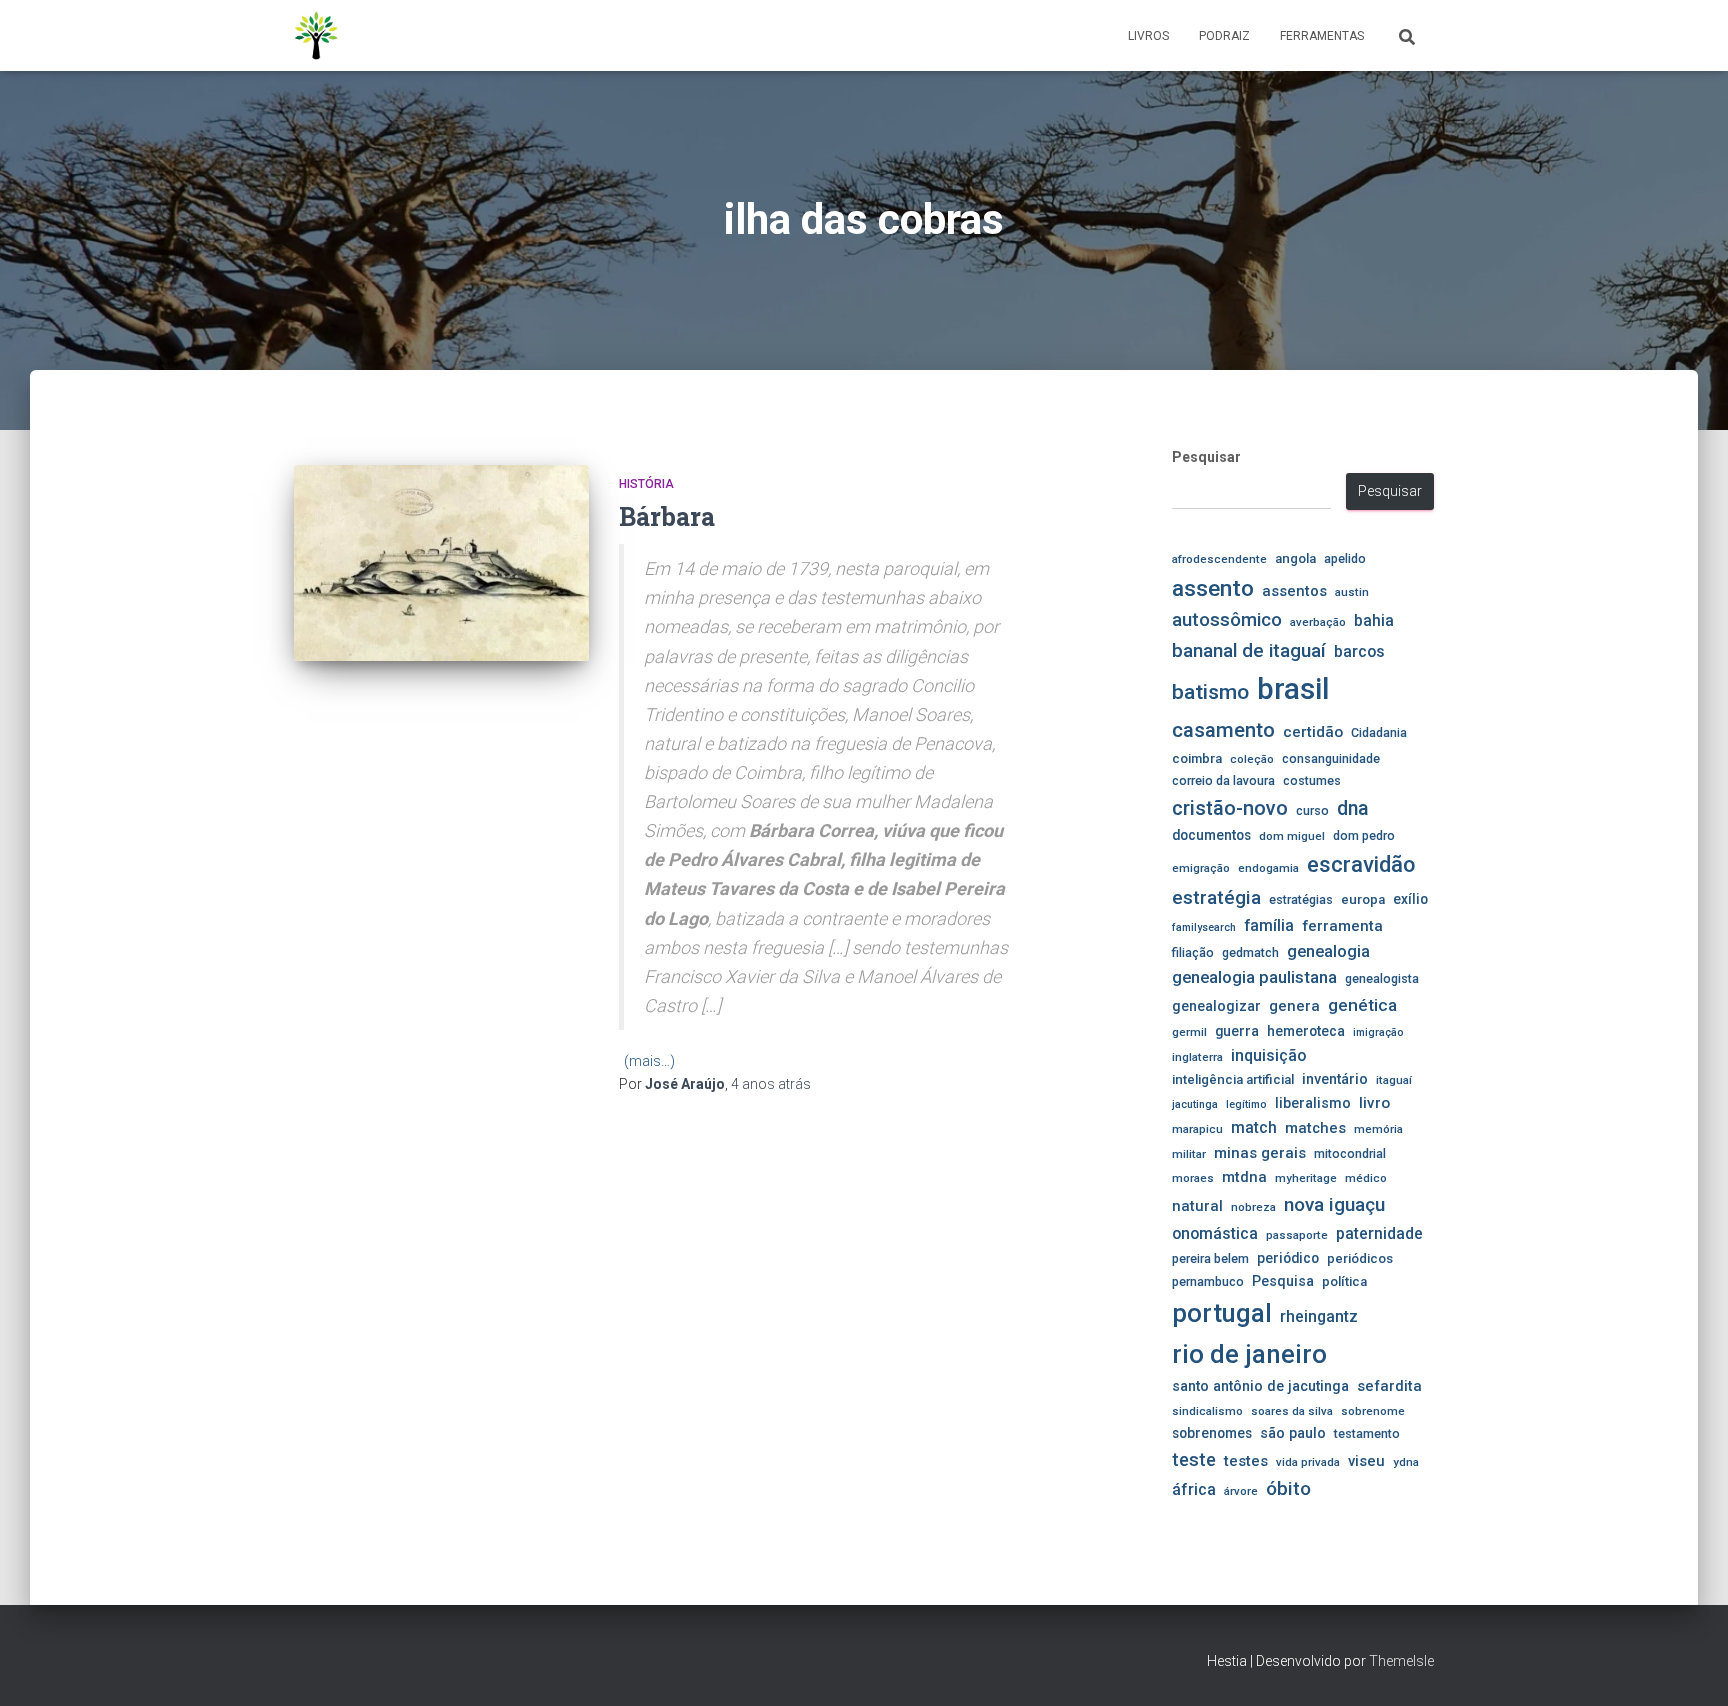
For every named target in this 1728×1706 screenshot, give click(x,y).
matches (1315, 1128)
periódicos (1360, 1258)
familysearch (1204, 927)
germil (1189, 1032)
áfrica (1194, 1490)
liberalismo (1313, 1103)
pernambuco (1208, 1281)
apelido (1345, 558)
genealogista (1382, 978)
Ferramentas (1322, 36)
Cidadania (1379, 732)
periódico (1288, 1258)
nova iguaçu (1334, 1204)
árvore (1241, 1491)
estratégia (1216, 897)
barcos (1359, 652)
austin (1352, 592)
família (1269, 925)
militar (1189, 1154)
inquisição (1268, 1055)
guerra (1237, 1031)
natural (1197, 1206)
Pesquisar (1206, 457)
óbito (1288, 1488)
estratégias (1301, 899)
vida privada (1308, 1462)
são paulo (1293, 1433)
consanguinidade (1331, 758)
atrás (771, 1084)
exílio (1410, 899)
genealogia (1328, 951)
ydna (1406, 1462)
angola (1295, 558)
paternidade (1379, 1234)
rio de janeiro (1249, 1354)
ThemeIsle (1401, 1661)
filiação (1193, 952)
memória (1378, 1129)
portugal (1222, 1313)
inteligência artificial (1233, 1079)
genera (1294, 1006)
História (646, 484)
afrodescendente (1219, 559)
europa (1363, 899)
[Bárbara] (441, 563)
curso (1312, 810)
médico (1366, 1178)
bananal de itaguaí (1249, 651)
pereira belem (1210, 1258)
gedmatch (1250, 952)
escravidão (1361, 864)
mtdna (1244, 1177)
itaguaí (1394, 1080)
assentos (1294, 591)
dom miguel (1292, 836)
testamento (1367, 1433)
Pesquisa (1283, 1281)
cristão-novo (1230, 808)
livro (1374, 1103)
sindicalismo (1207, 1411)
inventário (1335, 1079)
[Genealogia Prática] (317, 36)
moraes (1193, 1178)
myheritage (1306, 1178)
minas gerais (1260, 1153)
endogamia (1268, 868)
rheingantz (1319, 1316)
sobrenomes (1212, 1433)
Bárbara (667, 516)
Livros (1148, 36)
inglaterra (1197, 1057)
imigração (1378, 1032)
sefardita (1389, 1386)
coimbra (1197, 758)
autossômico (1227, 620)
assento (1213, 588)
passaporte (1297, 1235)
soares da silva (1292, 1411)
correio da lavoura (1223, 780)
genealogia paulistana (1254, 977)
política (1344, 1281)
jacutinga (1195, 1104)
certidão (1313, 732)
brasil (1293, 689)
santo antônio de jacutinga (1260, 1386)
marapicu (1197, 1129)
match (1254, 1128)
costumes (1312, 780)
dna (1353, 808)
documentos (1211, 835)
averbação (1318, 622)
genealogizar (1216, 1006)
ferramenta (1342, 926)
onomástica (1215, 1233)
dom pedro (1364, 835)
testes (1246, 1461)
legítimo (1246, 1104)
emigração (1201, 868)
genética (1362, 1005)
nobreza (1253, 1207)
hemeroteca (1306, 1031)
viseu (1366, 1461)
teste (1194, 1459)
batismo (1210, 691)
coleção (1252, 759)
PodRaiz (1224, 36)
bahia (1374, 621)
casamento (1223, 730)
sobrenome (1373, 1411)
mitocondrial (1350, 1153)
